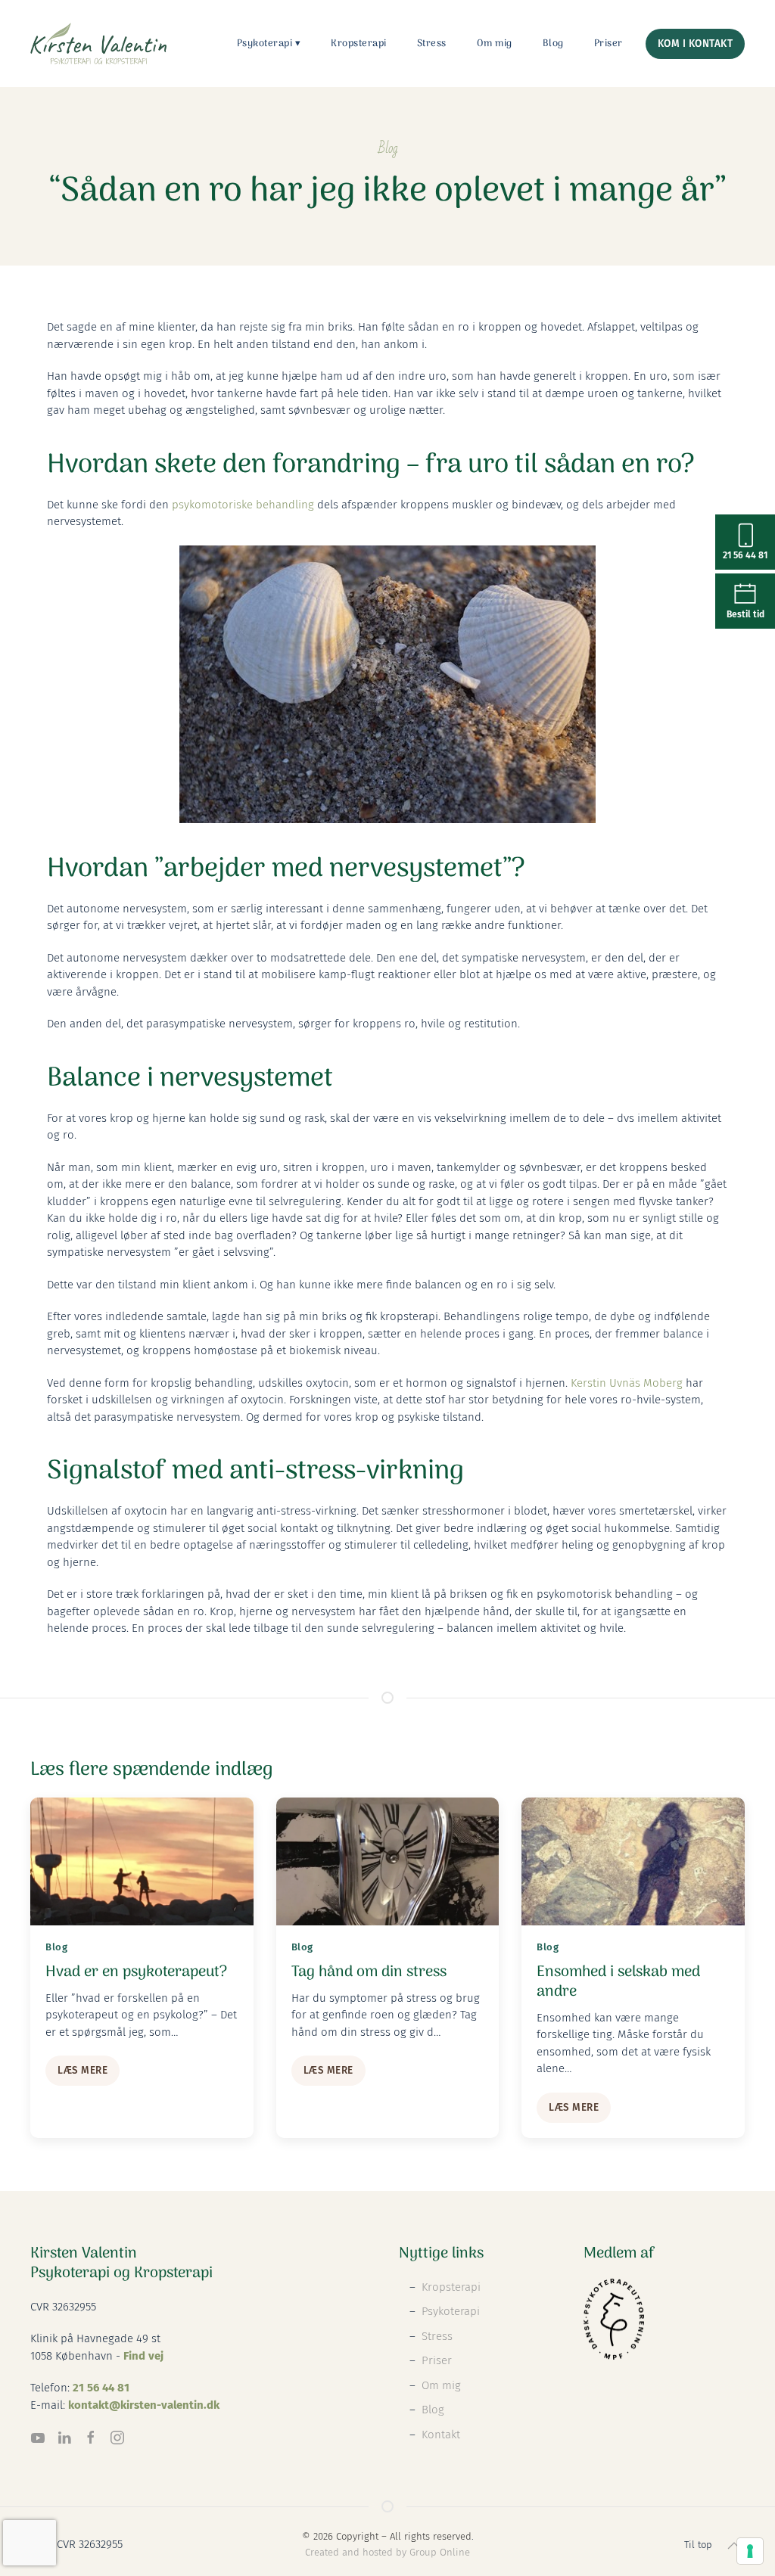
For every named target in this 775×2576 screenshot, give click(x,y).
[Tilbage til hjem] (98, 44)
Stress (432, 44)
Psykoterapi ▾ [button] (269, 44)
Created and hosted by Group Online (387, 2552)
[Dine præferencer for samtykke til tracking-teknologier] (750, 2551)
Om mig (495, 44)
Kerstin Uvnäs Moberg (627, 1383)
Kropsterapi (359, 44)
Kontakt (441, 2435)
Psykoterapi (451, 2311)
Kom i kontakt (696, 44)
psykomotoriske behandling (243, 505)
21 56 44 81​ (101, 2388)
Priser (608, 44)
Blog (553, 44)
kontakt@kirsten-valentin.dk (144, 2405)
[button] (734, 2546)
